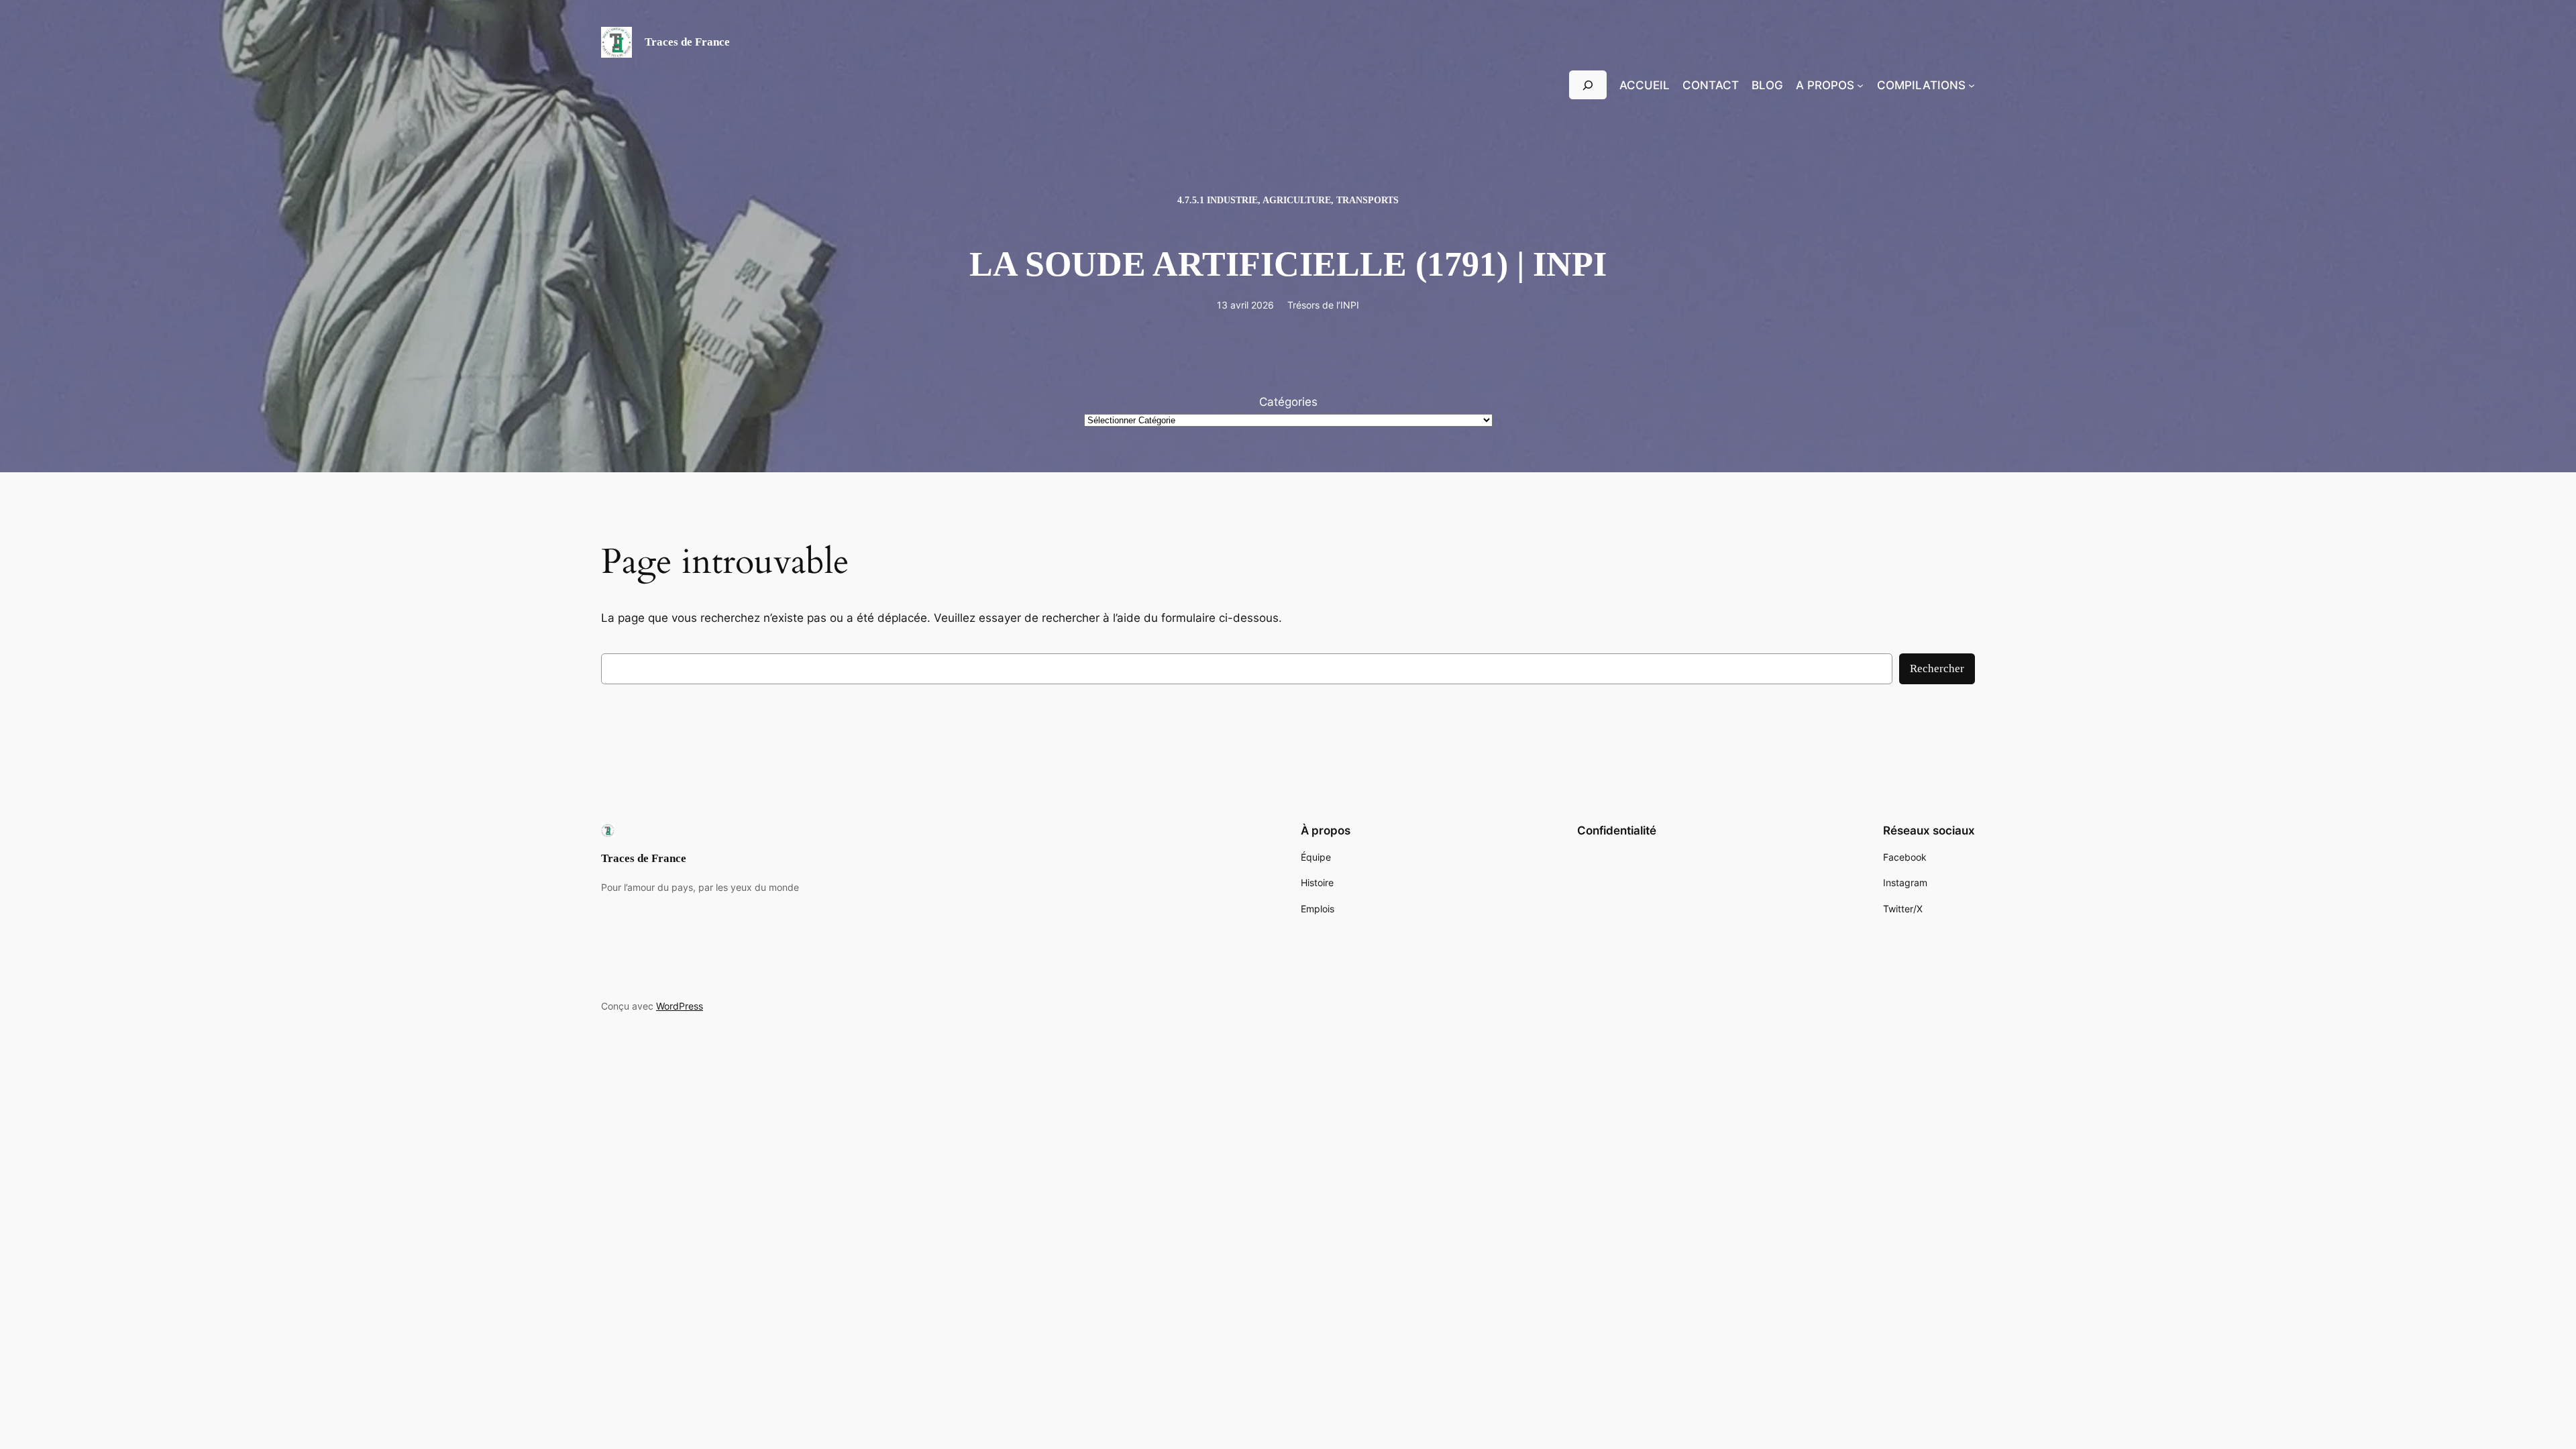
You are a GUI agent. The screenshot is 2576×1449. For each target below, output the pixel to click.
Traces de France (687, 42)
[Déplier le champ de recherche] (1588, 85)
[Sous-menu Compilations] (1972, 85)
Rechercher (1937, 668)
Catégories (1288, 402)
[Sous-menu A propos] (1860, 85)
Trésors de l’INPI (1323, 305)
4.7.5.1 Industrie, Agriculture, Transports (1288, 200)
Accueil (1645, 85)
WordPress (680, 1006)
